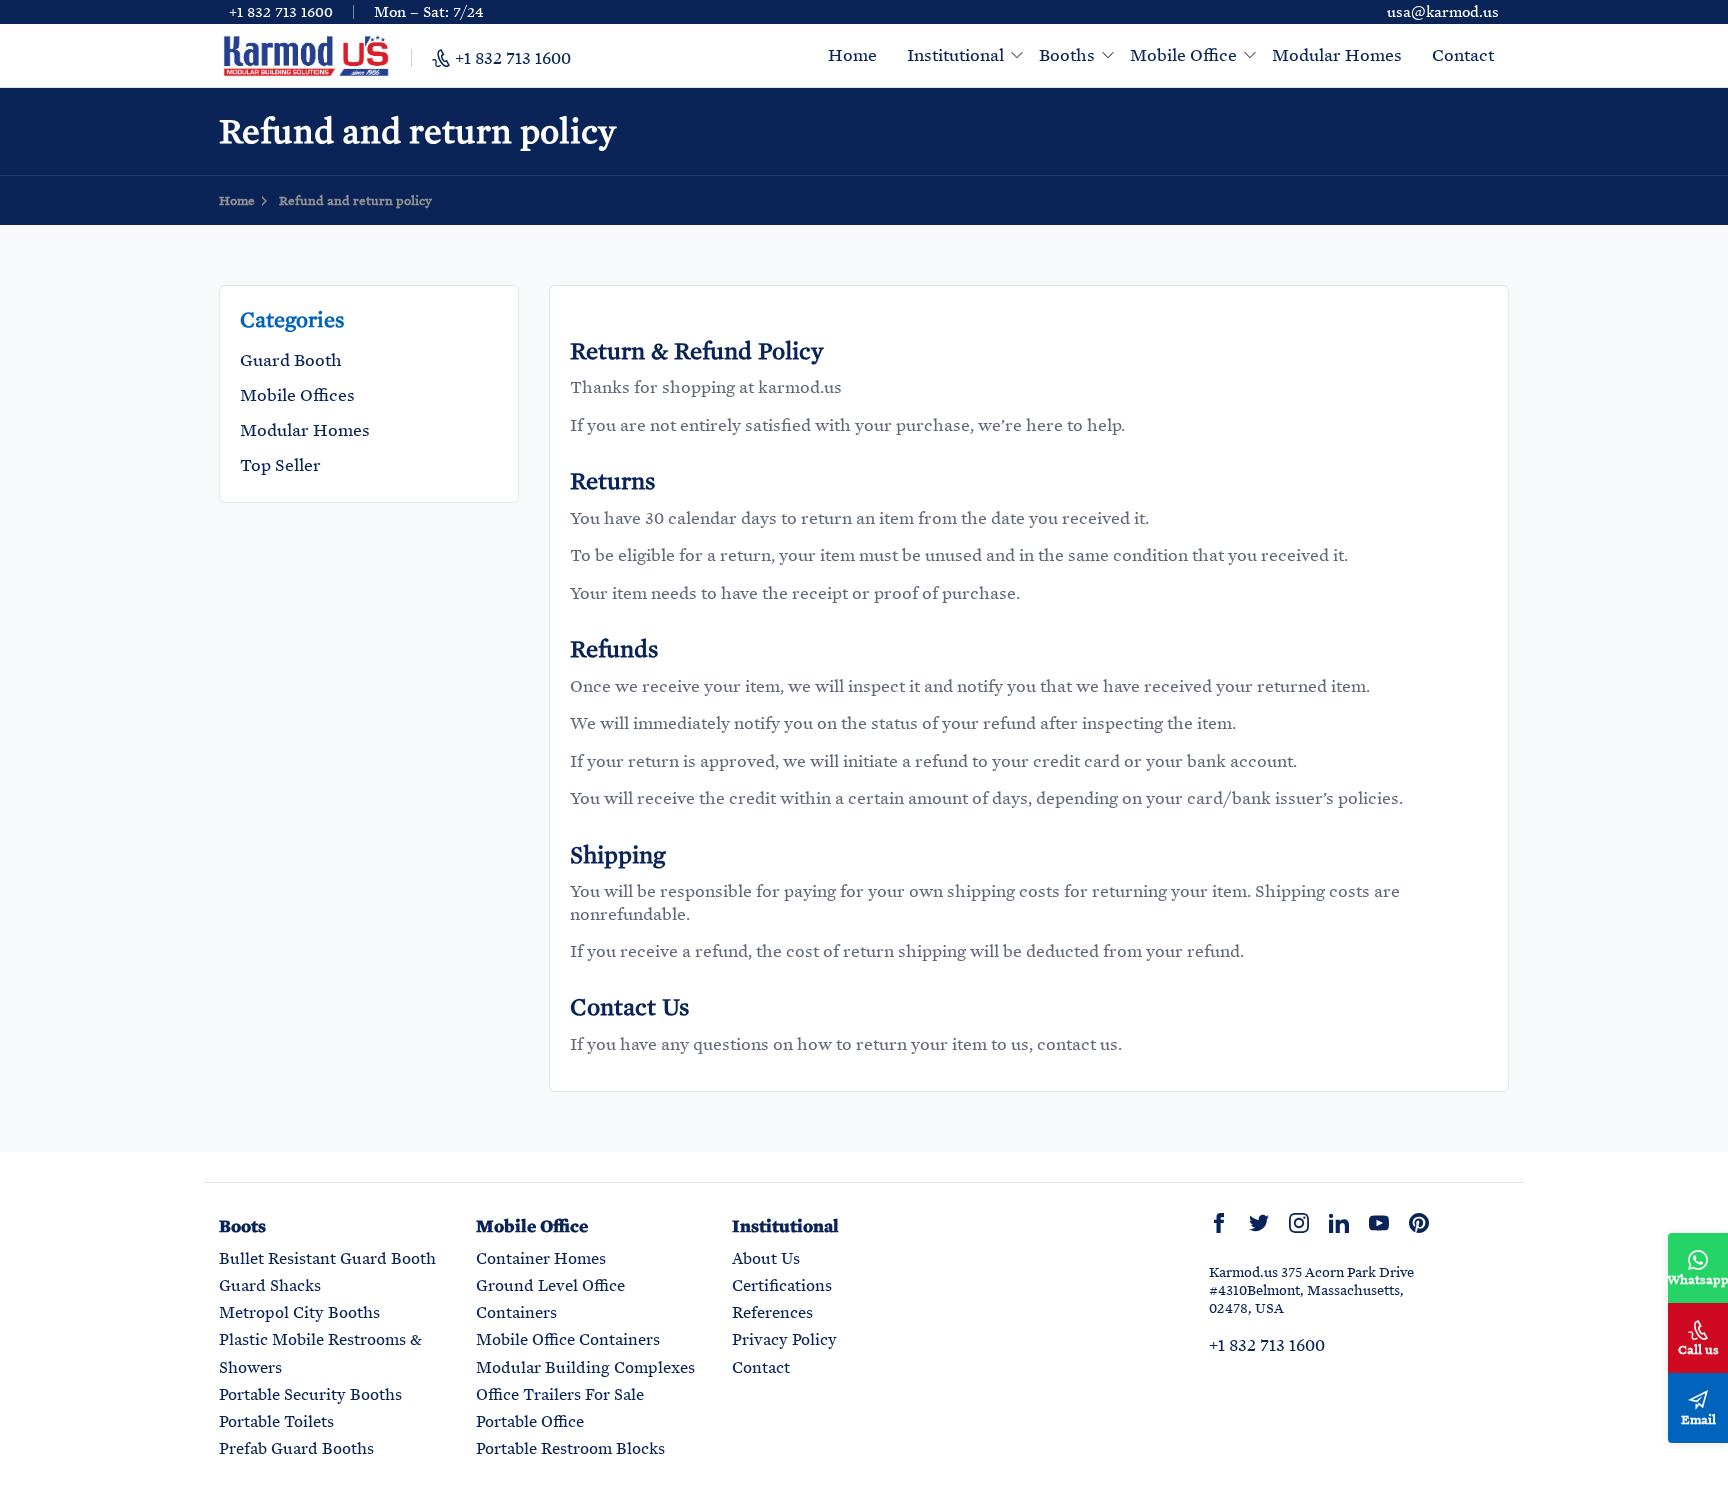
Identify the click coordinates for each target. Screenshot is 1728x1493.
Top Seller (280, 464)
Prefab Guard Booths (296, 1448)
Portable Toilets (276, 1421)
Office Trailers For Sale (560, 1394)
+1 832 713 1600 (281, 12)
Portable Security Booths (310, 1394)
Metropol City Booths (299, 1312)
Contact (1463, 55)
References (772, 1312)
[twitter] (1259, 1223)
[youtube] (1379, 1223)
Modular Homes (1337, 55)
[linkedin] (1339, 1223)
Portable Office (530, 1421)
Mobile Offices (297, 395)
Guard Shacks (270, 1285)
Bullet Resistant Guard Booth (327, 1258)
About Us (766, 1258)
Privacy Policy (784, 1339)
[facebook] (1219, 1223)
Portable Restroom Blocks (570, 1448)
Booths (1067, 55)
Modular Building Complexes (585, 1367)
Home (852, 55)
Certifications (782, 1285)
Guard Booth (291, 360)
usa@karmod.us (1443, 12)
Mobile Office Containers (568, 1339)
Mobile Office (1183, 55)
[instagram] (1299, 1223)
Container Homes (541, 1258)
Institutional (955, 55)
